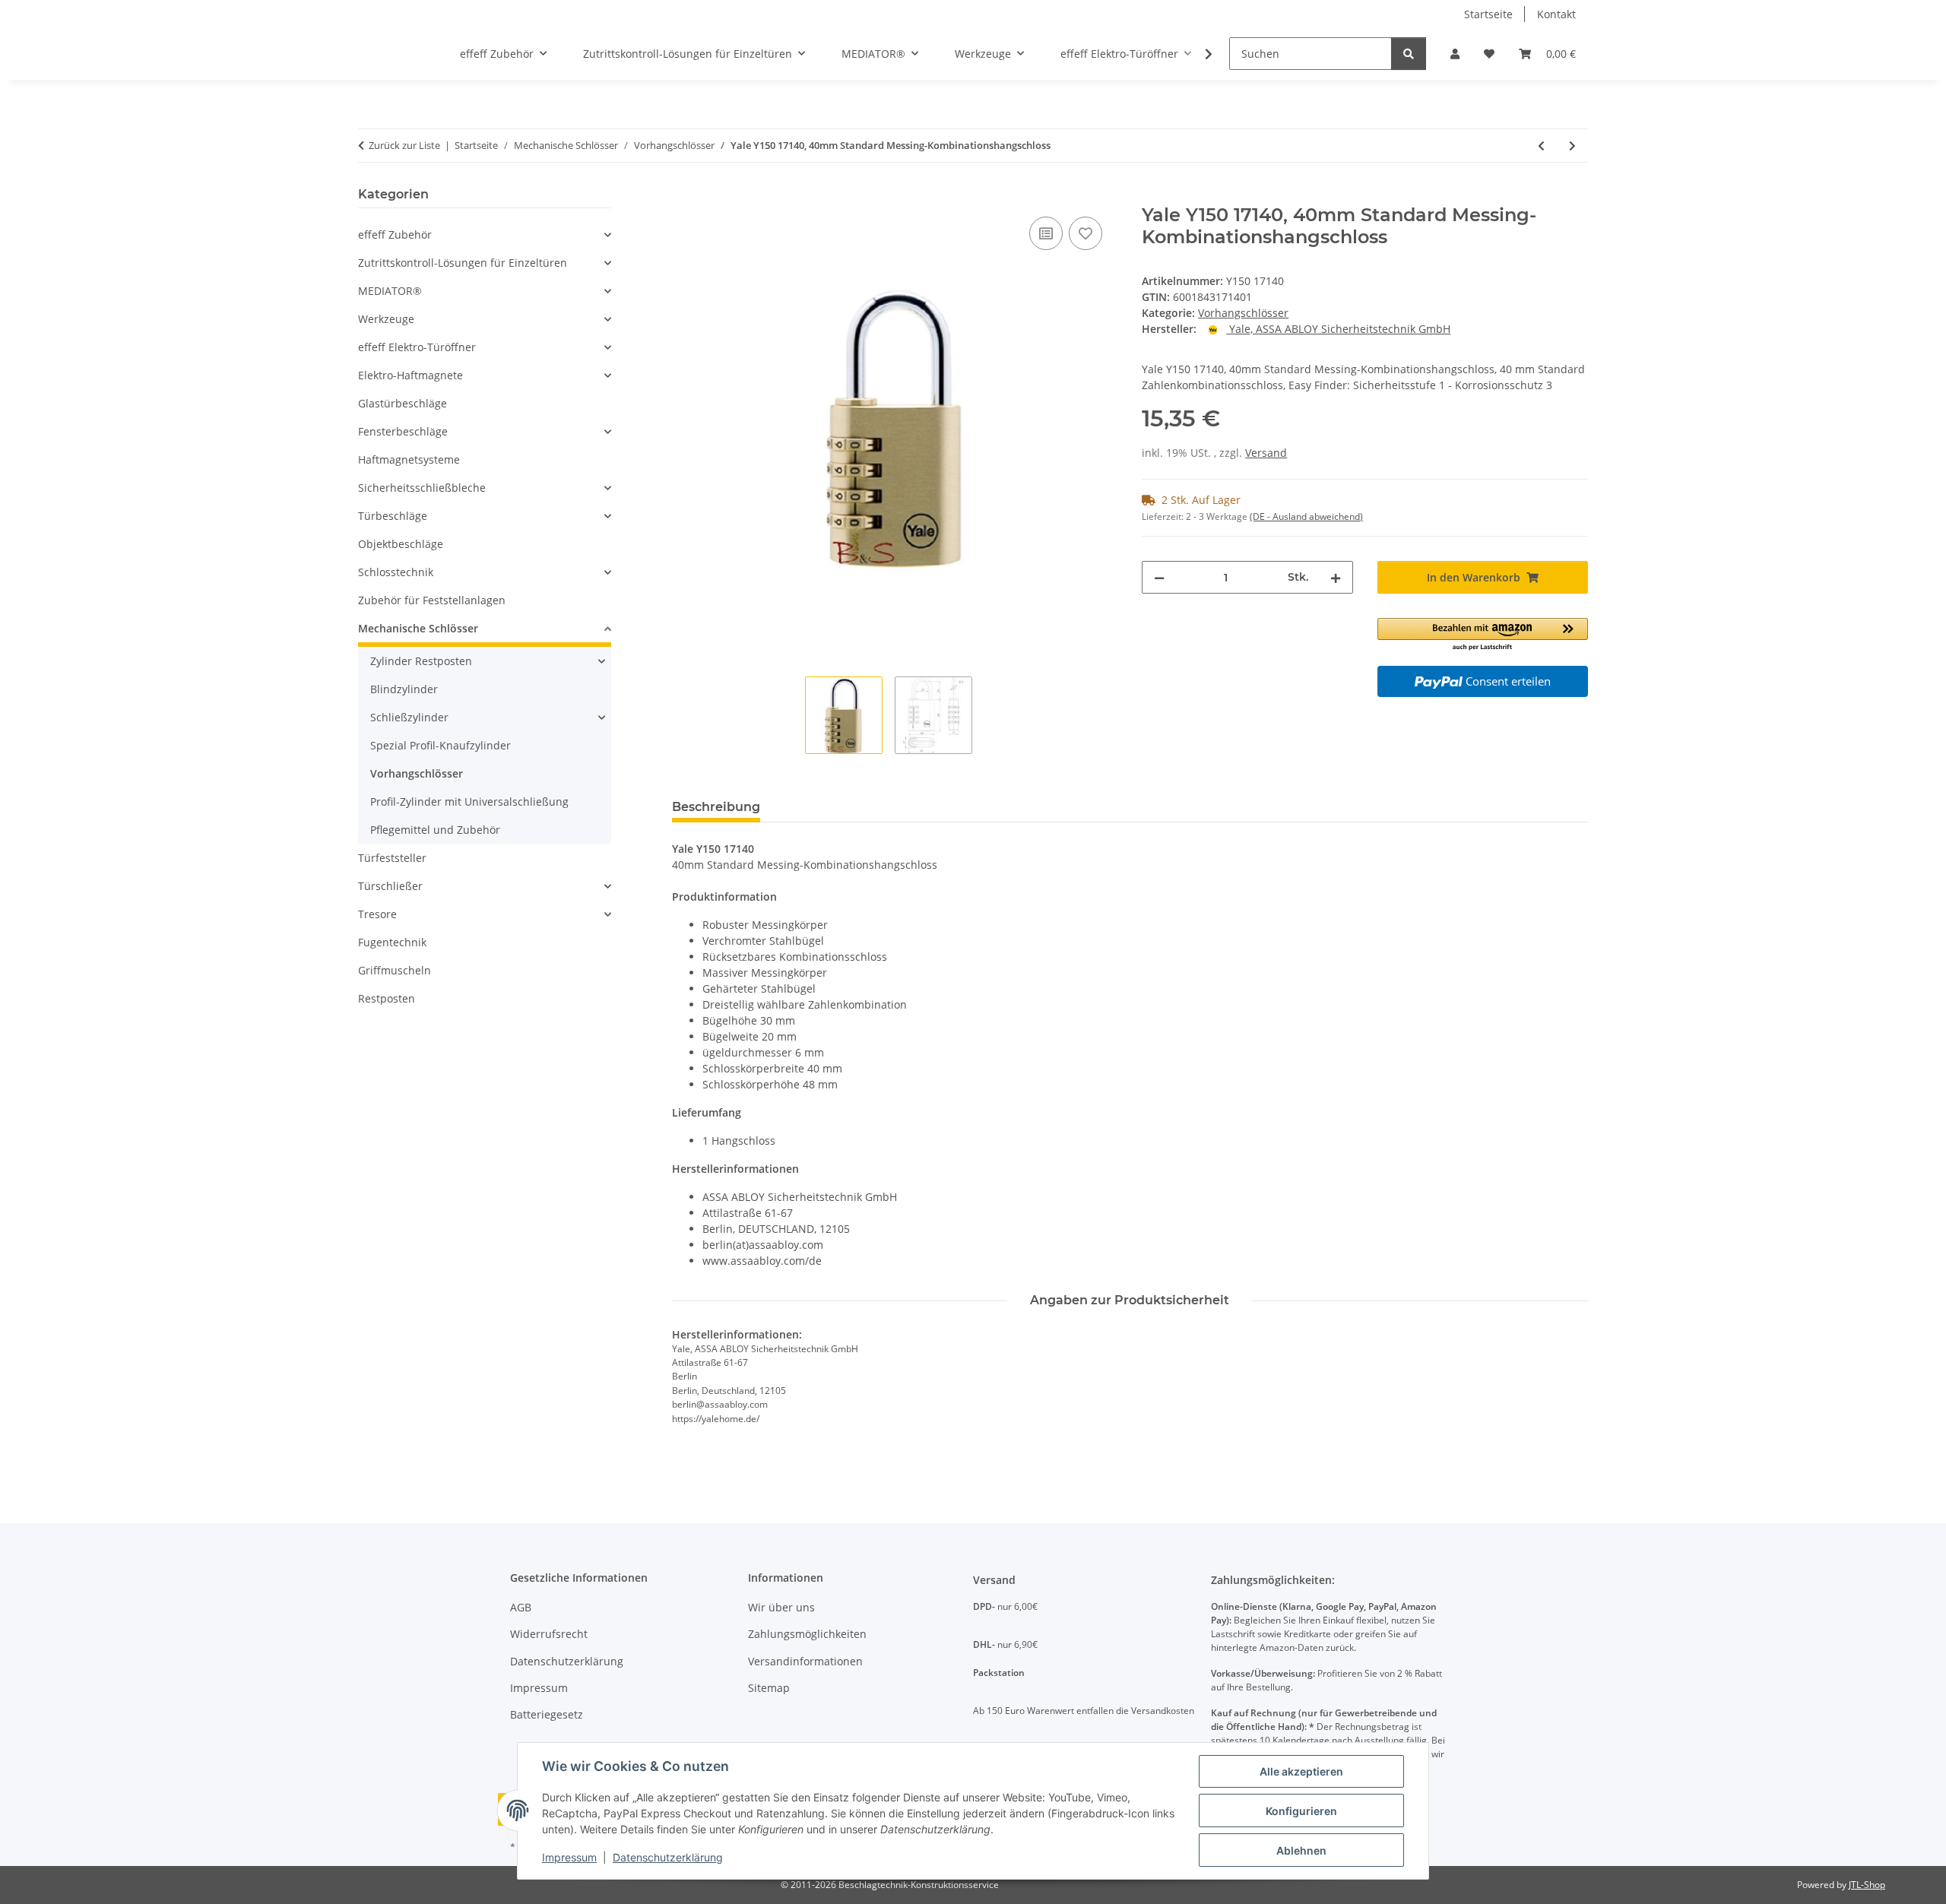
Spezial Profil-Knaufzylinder (441, 745)
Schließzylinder (409, 717)
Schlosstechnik (396, 572)
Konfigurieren (1301, 1811)
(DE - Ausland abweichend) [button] (1306, 516)
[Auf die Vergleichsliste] (1046, 233)
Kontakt (1556, 14)
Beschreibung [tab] (716, 807)
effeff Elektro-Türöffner (417, 347)
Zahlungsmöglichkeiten (807, 1634)
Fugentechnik (392, 942)
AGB (521, 1607)
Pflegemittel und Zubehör (435, 830)
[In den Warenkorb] (684, 196)
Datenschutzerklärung (668, 1857)
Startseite (1488, 14)
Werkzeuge (386, 319)
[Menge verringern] (1159, 577)
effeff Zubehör (395, 234)
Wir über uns (781, 1607)
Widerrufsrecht (549, 1634)
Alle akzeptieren (1301, 1771)
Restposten (387, 998)
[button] (1455, 54)
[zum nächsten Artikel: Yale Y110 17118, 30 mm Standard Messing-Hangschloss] (1572, 146)
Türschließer (390, 886)
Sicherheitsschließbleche (422, 488)
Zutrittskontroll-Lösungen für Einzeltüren (463, 263)
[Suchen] (1409, 54)
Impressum (569, 1857)
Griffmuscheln (395, 970)
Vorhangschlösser (1243, 313)
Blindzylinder (404, 689)
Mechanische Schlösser (418, 628)
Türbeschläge (393, 516)
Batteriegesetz (547, 1714)
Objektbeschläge (401, 544)
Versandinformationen (805, 1661)
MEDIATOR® (390, 291)
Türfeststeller (392, 858)
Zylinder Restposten (421, 661)
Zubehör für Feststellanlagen (432, 600)
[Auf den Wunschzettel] (1086, 233)
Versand (1266, 453)
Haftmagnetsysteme (409, 459)
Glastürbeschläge (403, 403)
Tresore (377, 914)
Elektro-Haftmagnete (410, 375)
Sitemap (769, 1688)
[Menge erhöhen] (1336, 577)
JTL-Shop (1867, 1885)
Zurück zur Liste (404, 145)
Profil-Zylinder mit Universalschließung (469, 802)
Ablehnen (1301, 1850)
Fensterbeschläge (403, 431)
